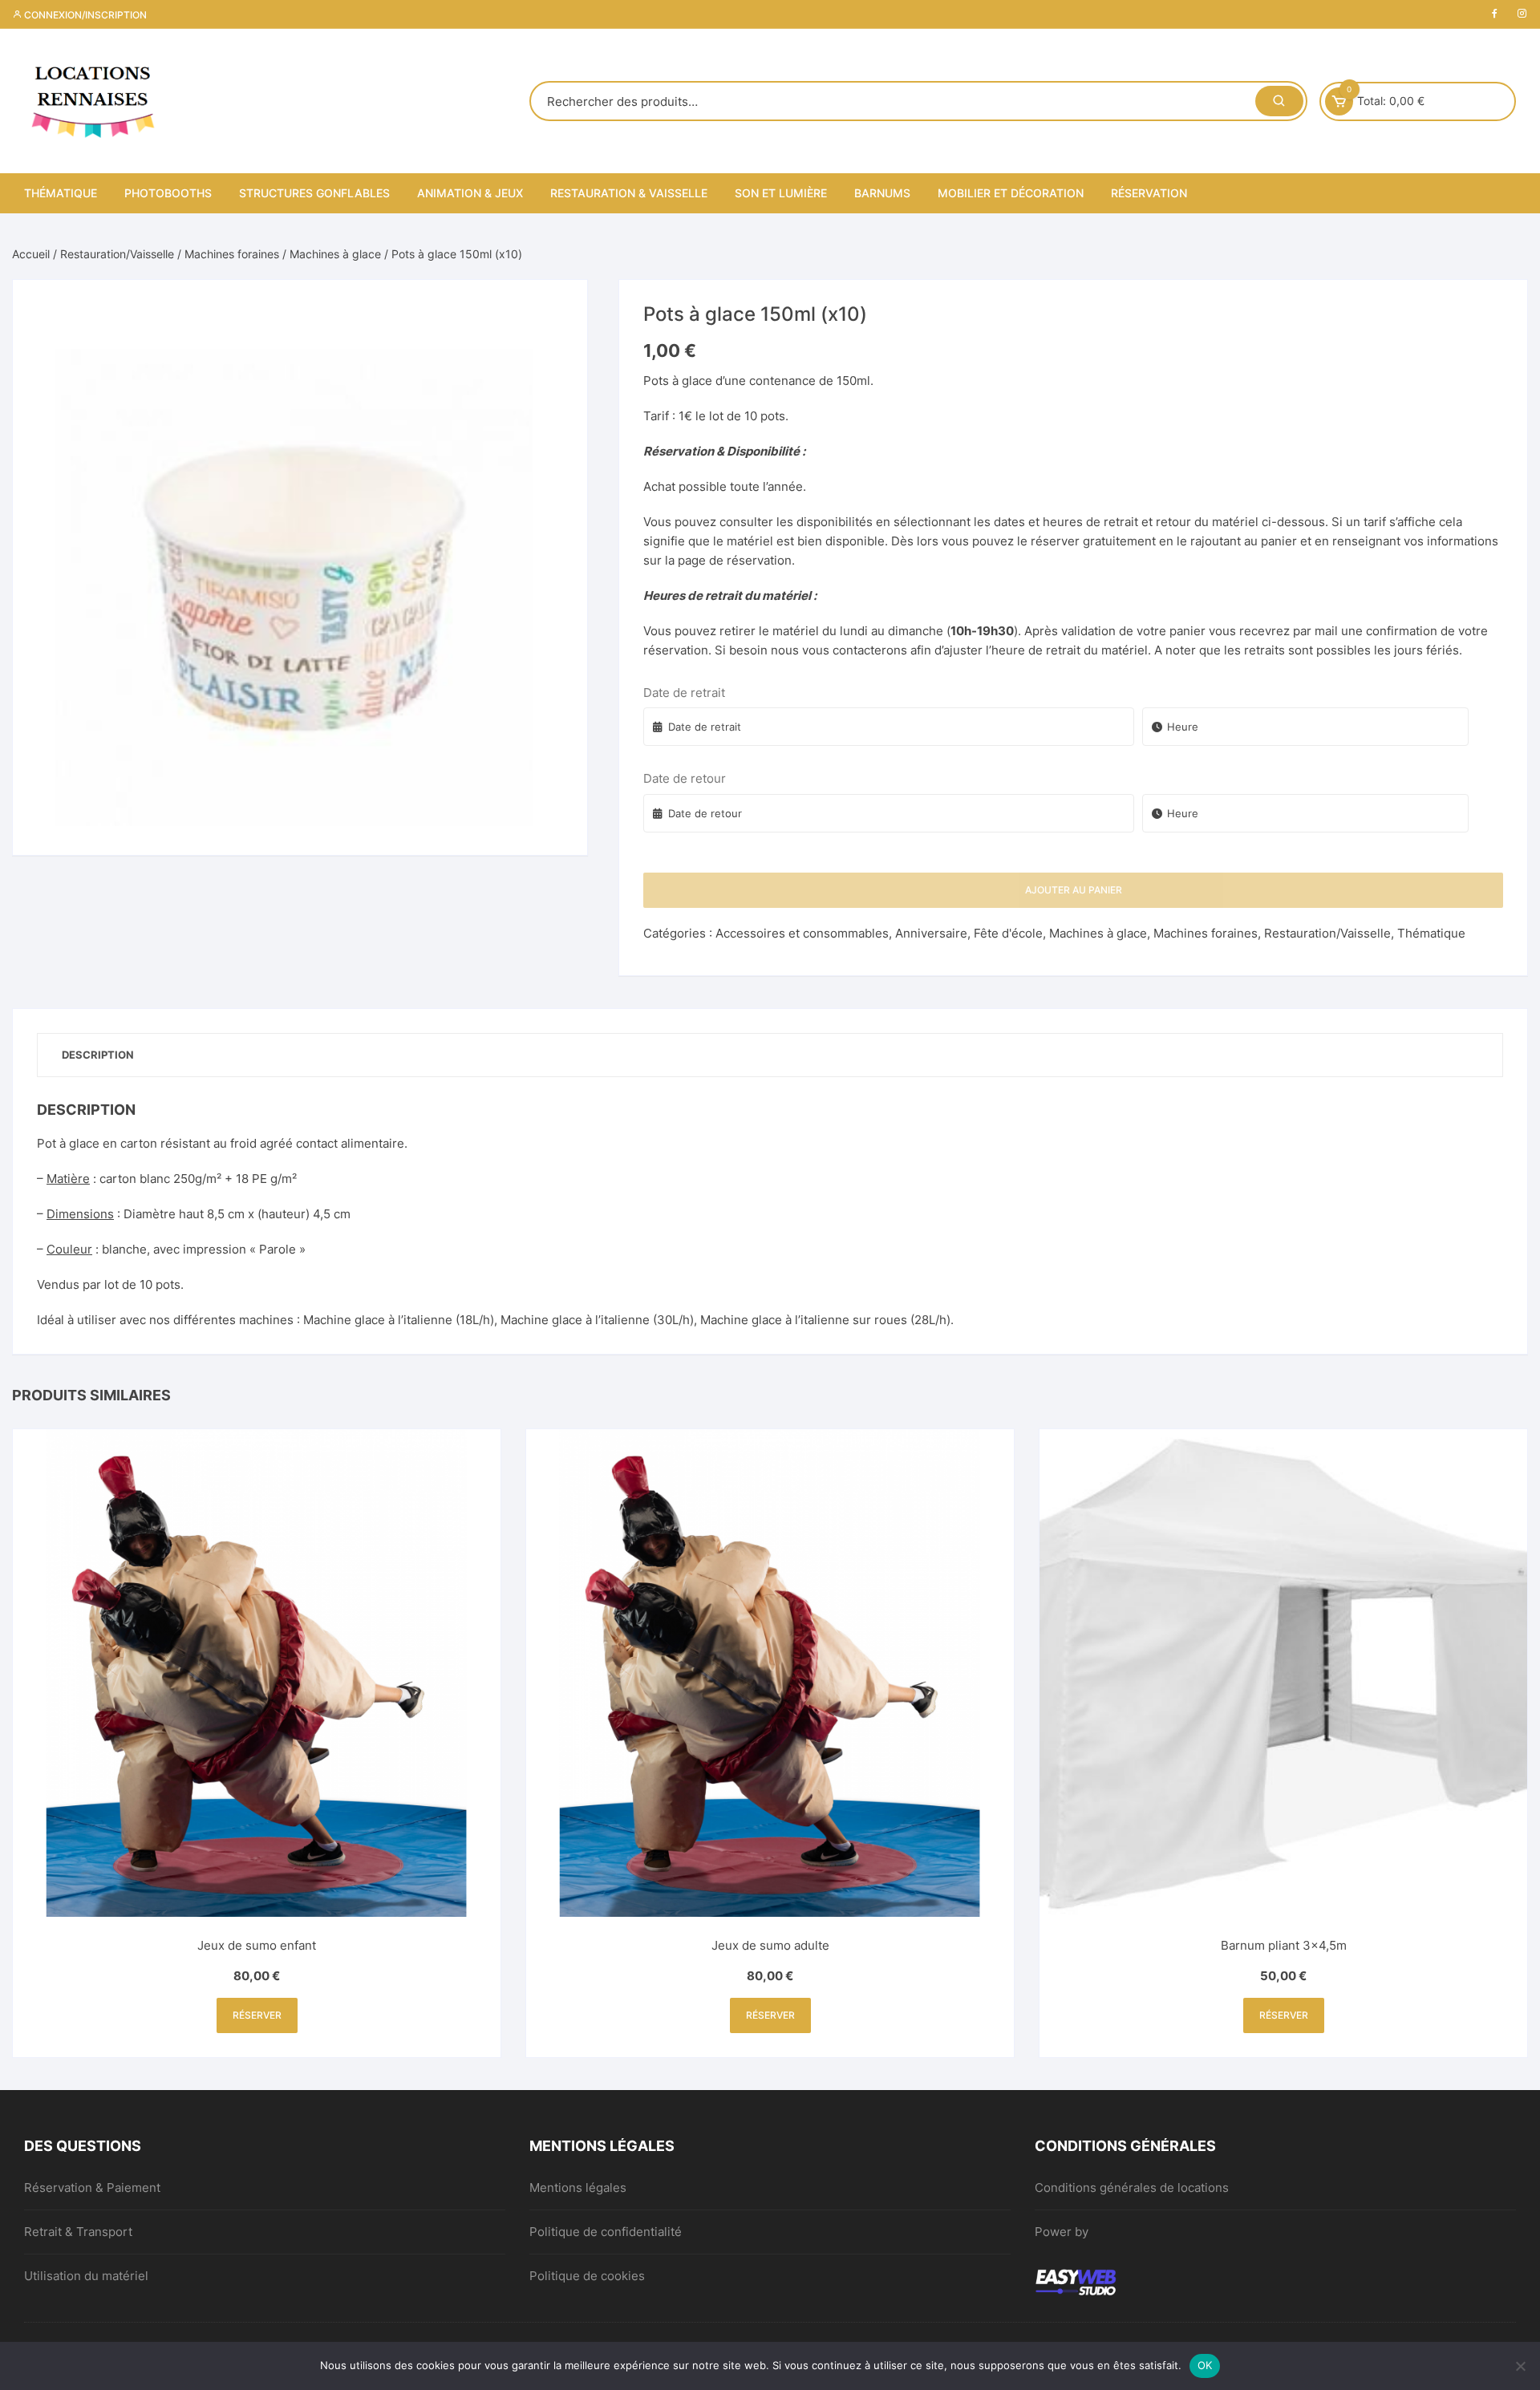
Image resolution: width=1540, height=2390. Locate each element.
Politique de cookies (587, 2276)
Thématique (61, 193)
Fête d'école (1008, 933)
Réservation (1149, 193)
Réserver (257, 2015)
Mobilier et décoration (1011, 193)
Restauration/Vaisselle (117, 254)
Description (98, 1055)
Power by (1062, 2232)
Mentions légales (578, 2187)
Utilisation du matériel (86, 2276)
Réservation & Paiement (92, 2187)
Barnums (882, 193)
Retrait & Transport (78, 2232)
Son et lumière (781, 193)
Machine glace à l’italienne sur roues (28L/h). (827, 1320)
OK (1205, 2365)
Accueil (31, 254)
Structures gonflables (314, 193)
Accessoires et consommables (802, 933)
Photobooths (168, 193)
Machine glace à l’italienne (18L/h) (399, 1320)
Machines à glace (335, 254)
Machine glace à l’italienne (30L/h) (597, 1320)
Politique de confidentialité (606, 2232)
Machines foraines (232, 254)
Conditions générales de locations (1132, 2187)
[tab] (98, 1055)
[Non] (1520, 2366)
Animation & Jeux (470, 193)
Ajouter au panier (1074, 890)
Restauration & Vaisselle (629, 193)
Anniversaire (931, 933)
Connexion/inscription (84, 15)
